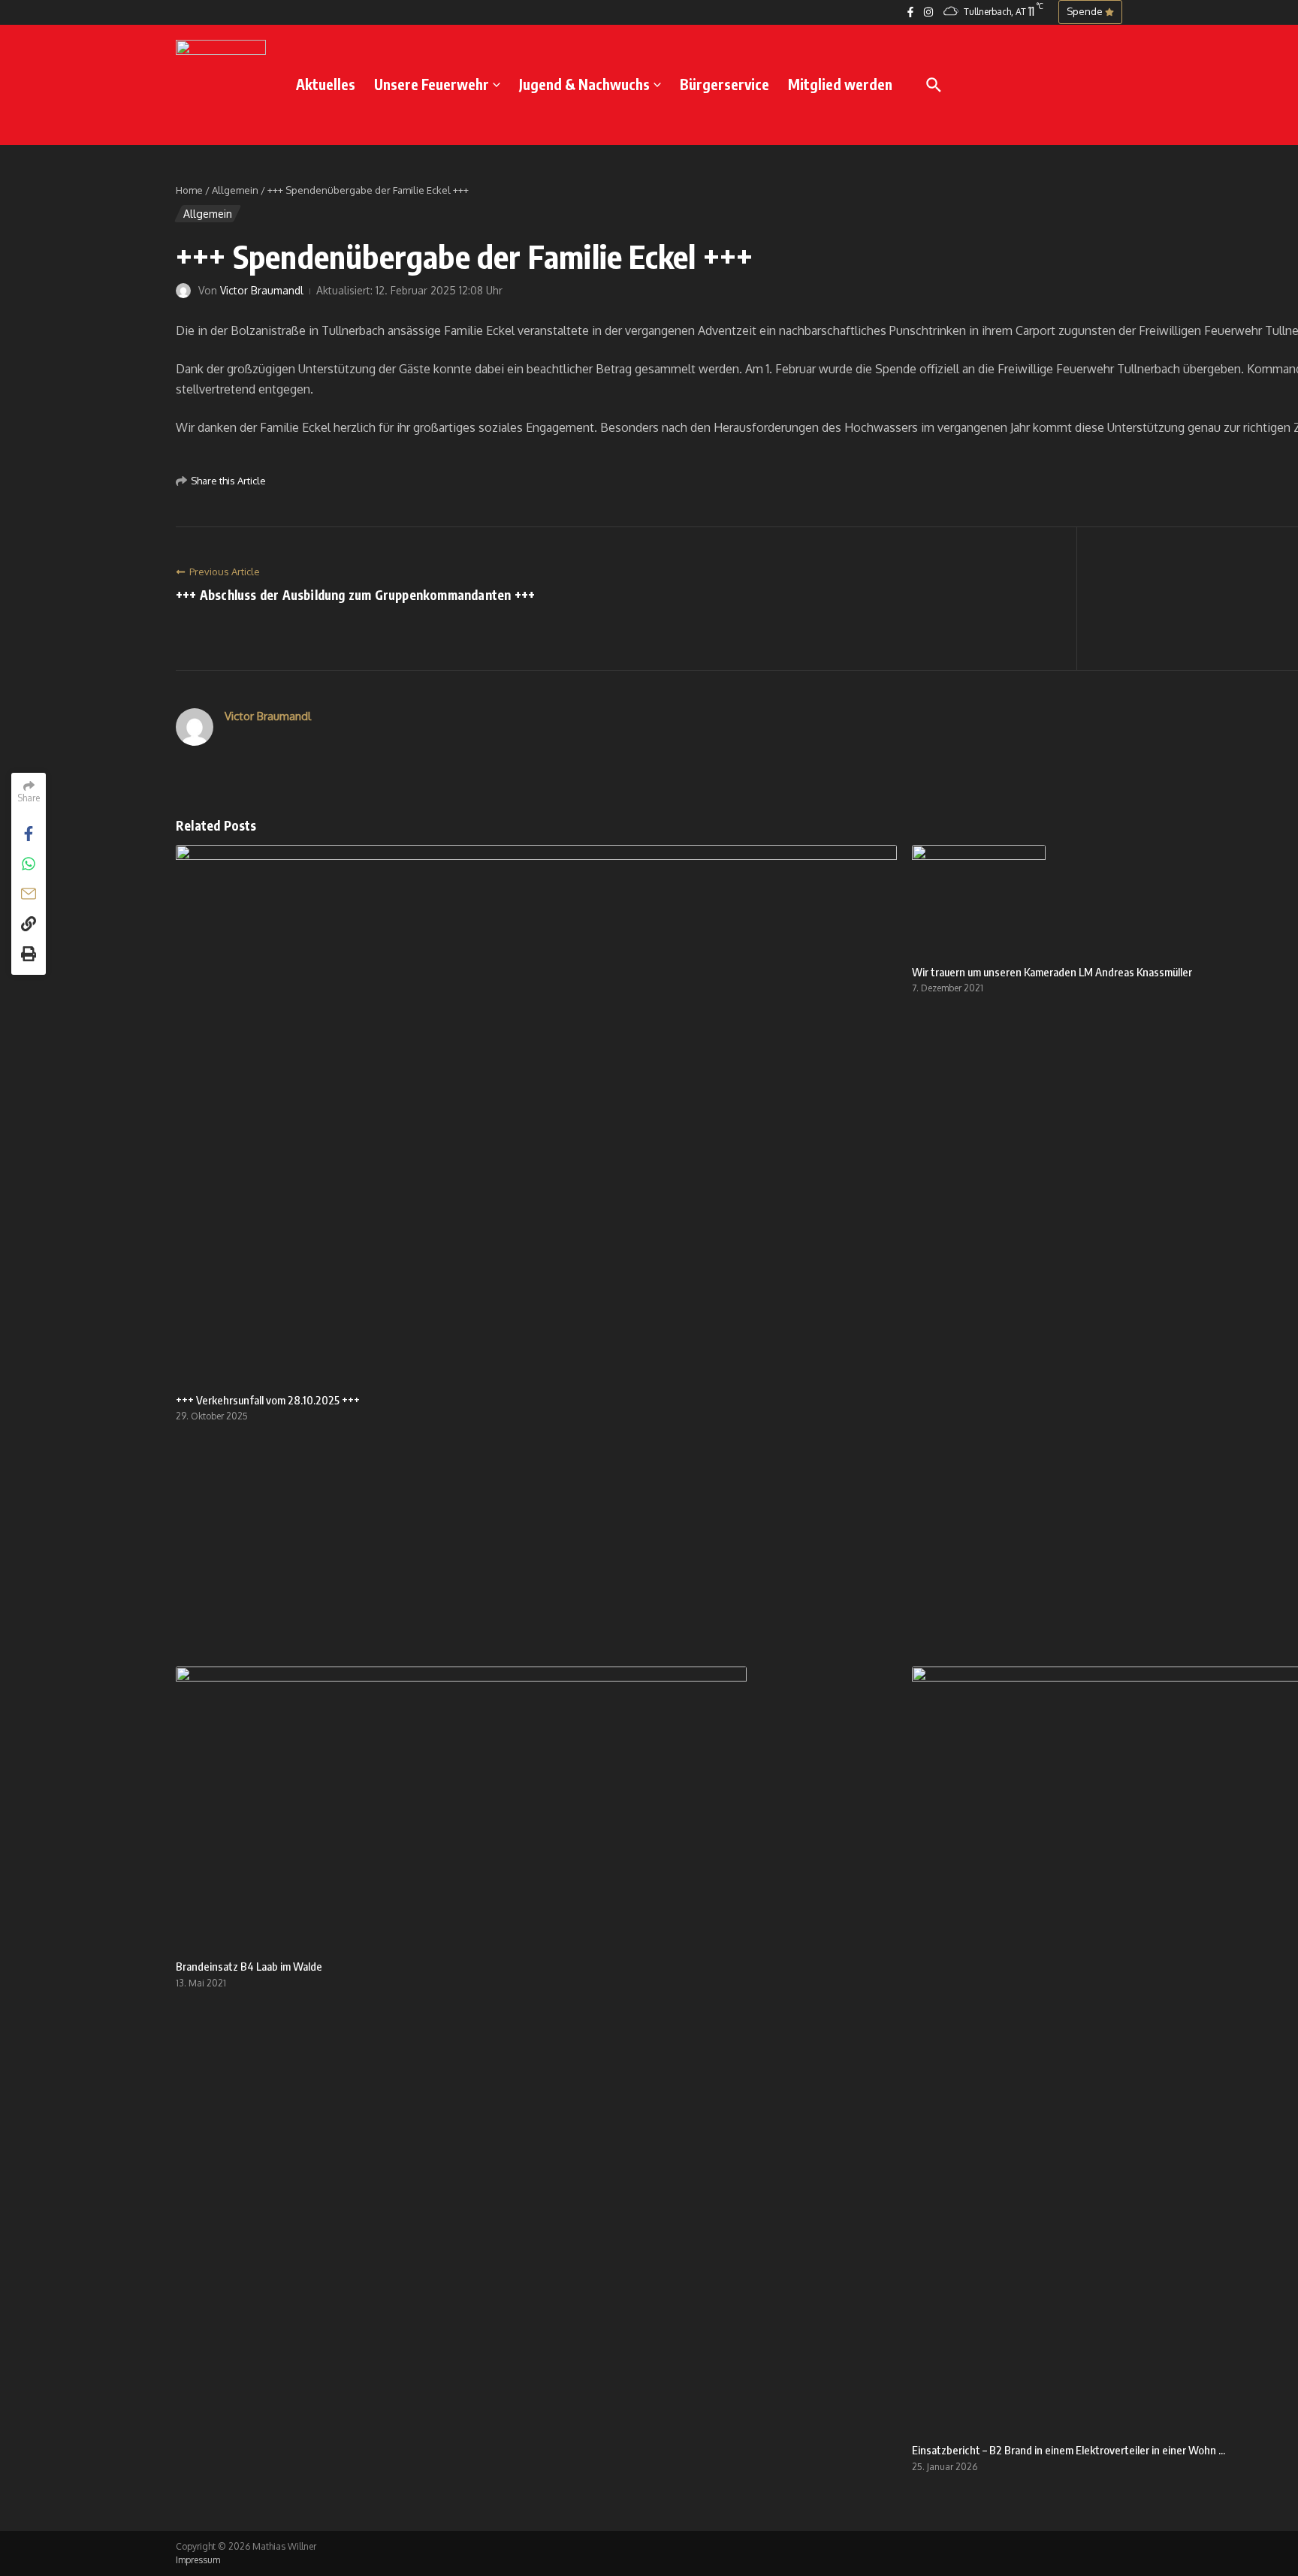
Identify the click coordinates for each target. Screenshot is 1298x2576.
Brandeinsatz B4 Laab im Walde (249, 1966)
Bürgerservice (724, 84)
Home (189, 190)
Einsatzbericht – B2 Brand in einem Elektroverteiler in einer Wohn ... (1069, 2450)
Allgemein (235, 190)
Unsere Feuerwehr (432, 84)
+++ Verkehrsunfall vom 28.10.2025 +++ (268, 1400)
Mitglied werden (840, 84)
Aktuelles (326, 84)
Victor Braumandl (262, 290)
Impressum (198, 2560)
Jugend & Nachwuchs (584, 84)
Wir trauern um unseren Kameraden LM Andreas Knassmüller (1052, 972)
